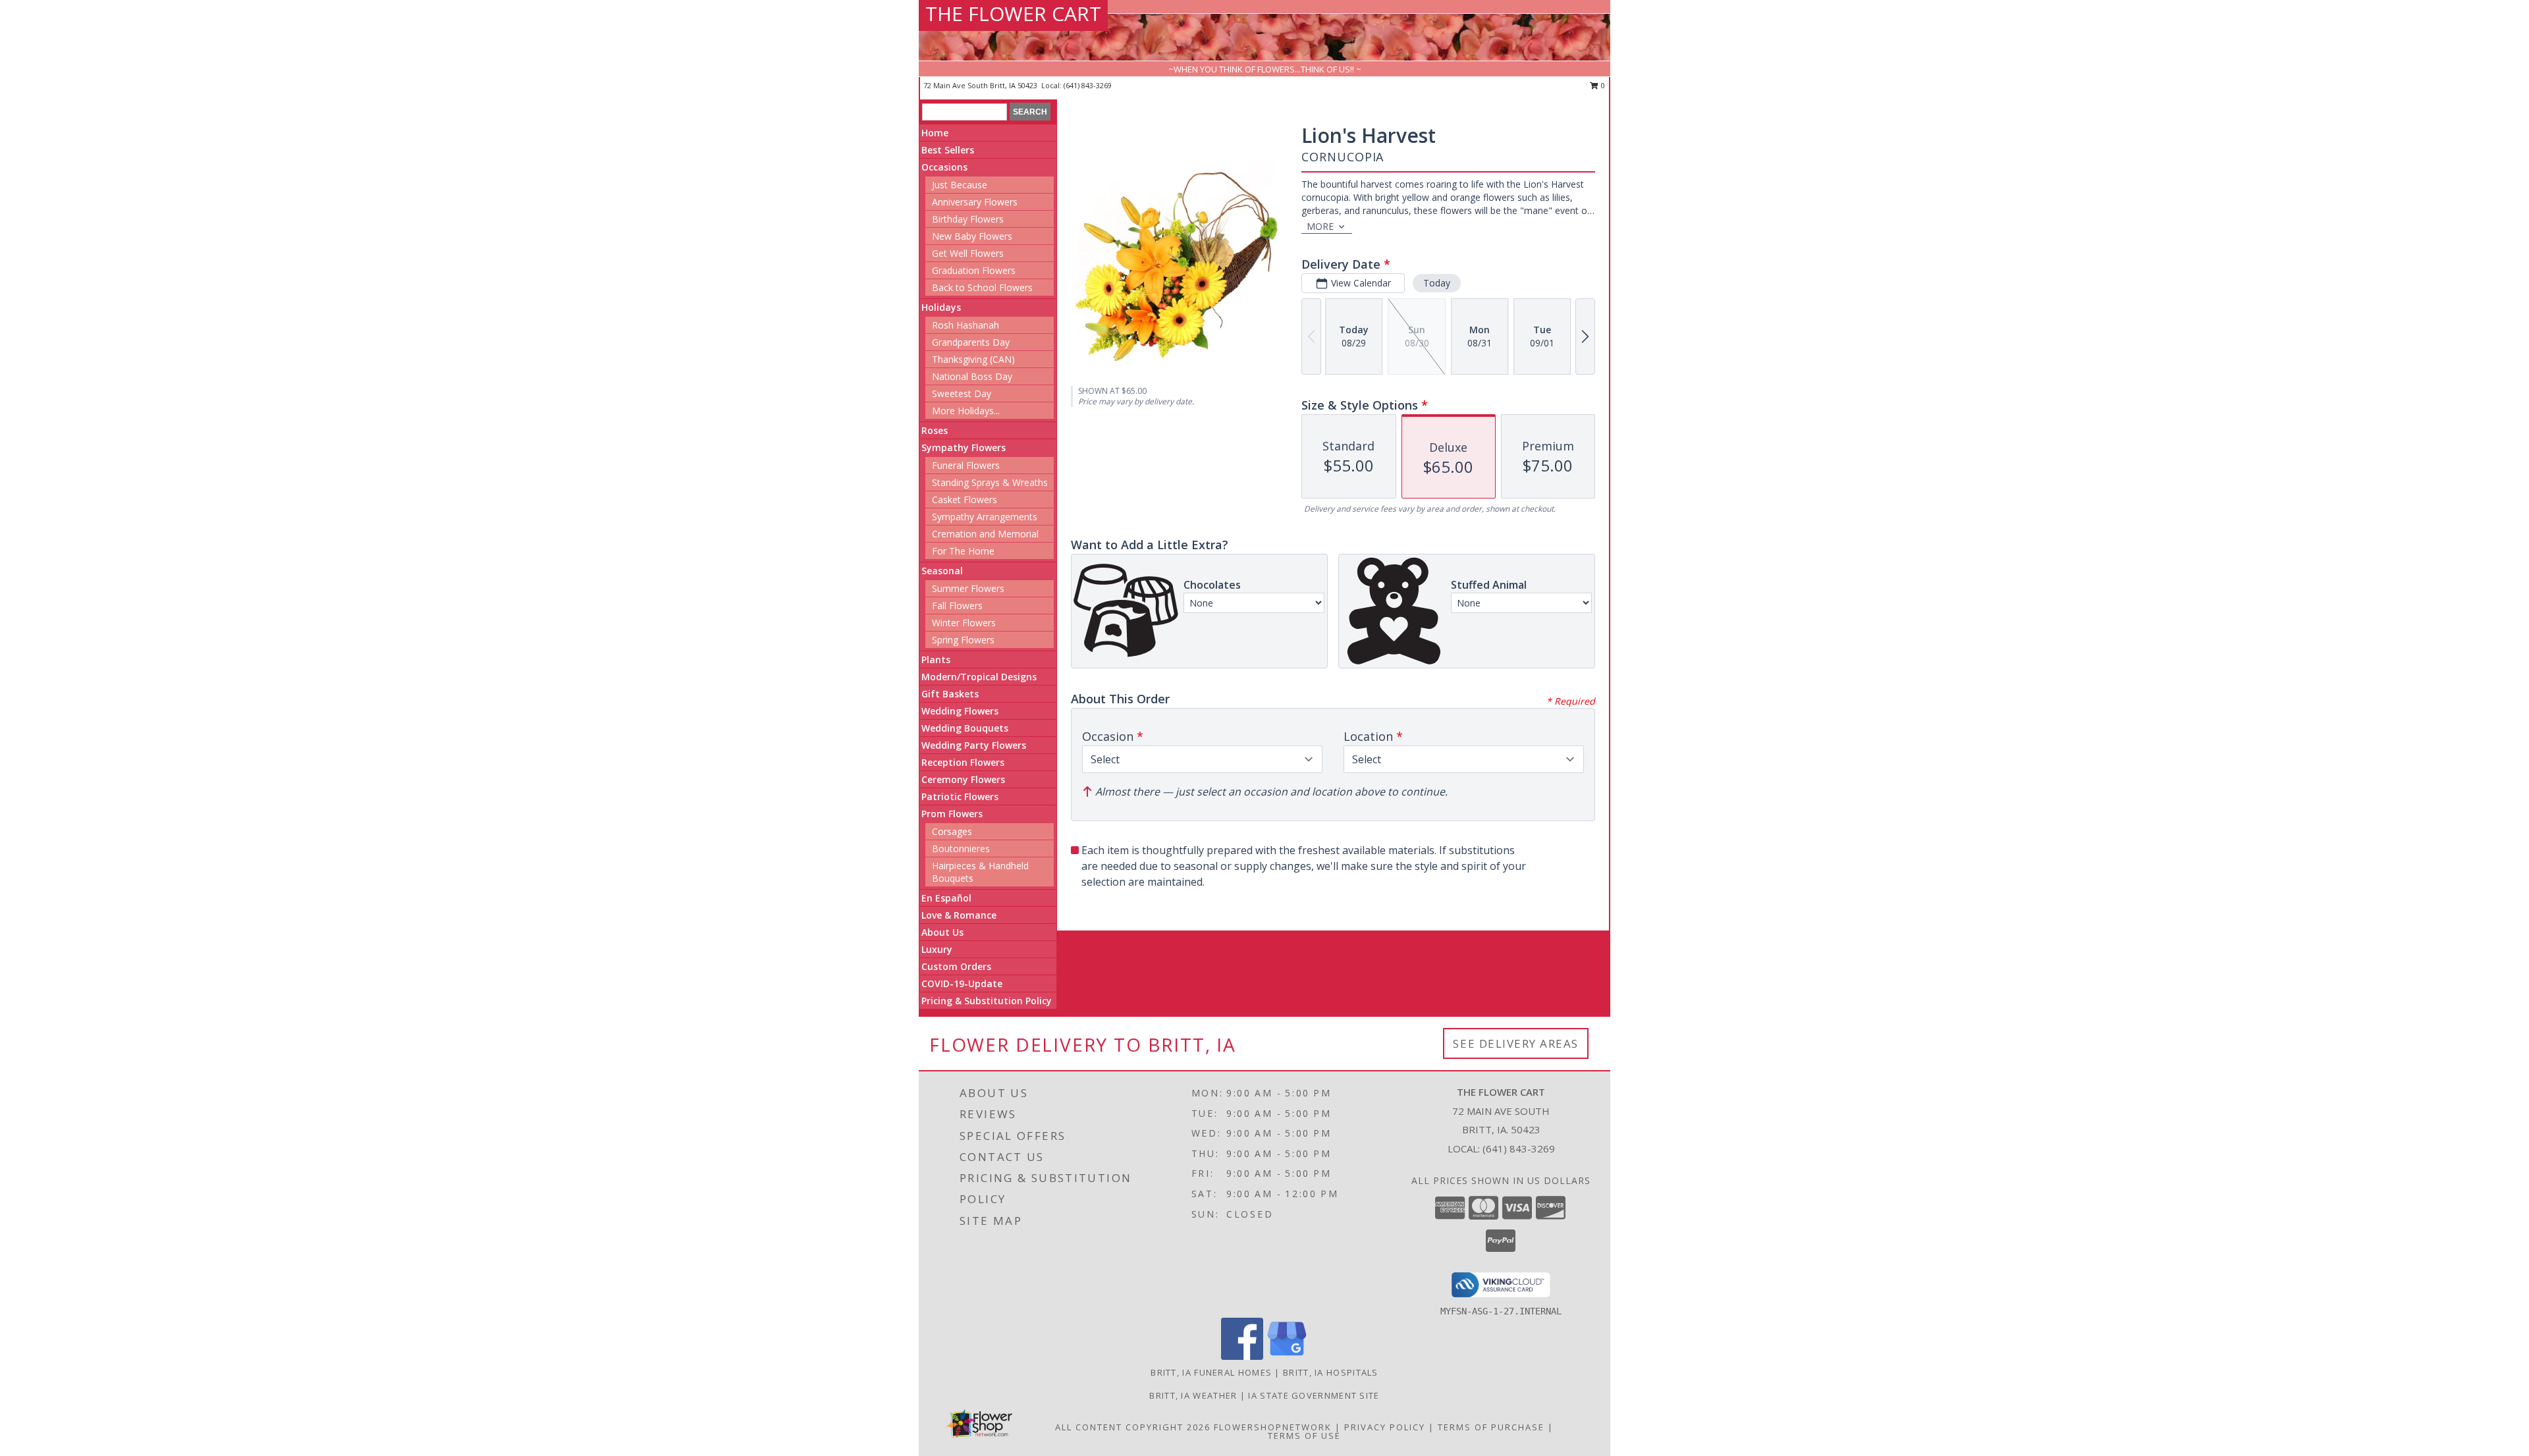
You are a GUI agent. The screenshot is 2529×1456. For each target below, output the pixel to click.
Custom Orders (956, 966)
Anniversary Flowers (975, 202)
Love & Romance (959, 915)
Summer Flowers (968, 588)
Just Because (960, 185)
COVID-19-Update (962, 984)
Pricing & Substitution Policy (987, 1001)
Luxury (937, 949)
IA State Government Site (1314, 1395)
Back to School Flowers (982, 287)
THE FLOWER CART (1013, 13)
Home (935, 133)
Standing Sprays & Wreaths (990, 482)
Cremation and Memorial (985, 534)
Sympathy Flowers (964, 447)
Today (1437, 283)
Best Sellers (948, 150)
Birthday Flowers (968, 219)
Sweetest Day (962, 393)
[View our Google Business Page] (1287, 1356)
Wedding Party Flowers (974, 745)
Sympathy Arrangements (985, 517)
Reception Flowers (963, 762)
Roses (935, 430)
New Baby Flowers (972, 236)
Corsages (952, 831)
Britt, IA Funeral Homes (1211, 1372)
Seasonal (942, 571)
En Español (946, 898)
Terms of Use (1304, 1436)
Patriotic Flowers (960, 796)
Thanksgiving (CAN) (973, 359)
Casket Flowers (965, 499)
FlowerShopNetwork (1273, 1427)
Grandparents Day (971, 342)
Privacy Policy (1385, 1427)
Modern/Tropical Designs (979, 677)
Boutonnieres (961, 849)
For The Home (963, 551)
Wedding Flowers (960, 711)
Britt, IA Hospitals (1331, 1372)
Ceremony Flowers (963, 779)
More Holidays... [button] (966, 411)
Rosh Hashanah (965, 325)
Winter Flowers (964, 623)
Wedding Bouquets (965, 728)
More (1320, 226)
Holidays (941, 307)
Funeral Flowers (966, 465)
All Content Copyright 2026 (1133, 1427)
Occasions (944, 167)
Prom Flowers (952, 814)
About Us (942, 932)
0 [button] (1602, 85)
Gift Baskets (950, 694)
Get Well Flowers (968, 253)
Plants (936, 660)
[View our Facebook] (1242, 1356)
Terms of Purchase (1491, 1427)
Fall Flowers (957, 606)
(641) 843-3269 (1088, 85)
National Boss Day (972, 376)
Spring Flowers (963, 640)
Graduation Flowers (974, 270)
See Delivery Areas (1516, 1043)
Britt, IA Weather (1193, 1395)
